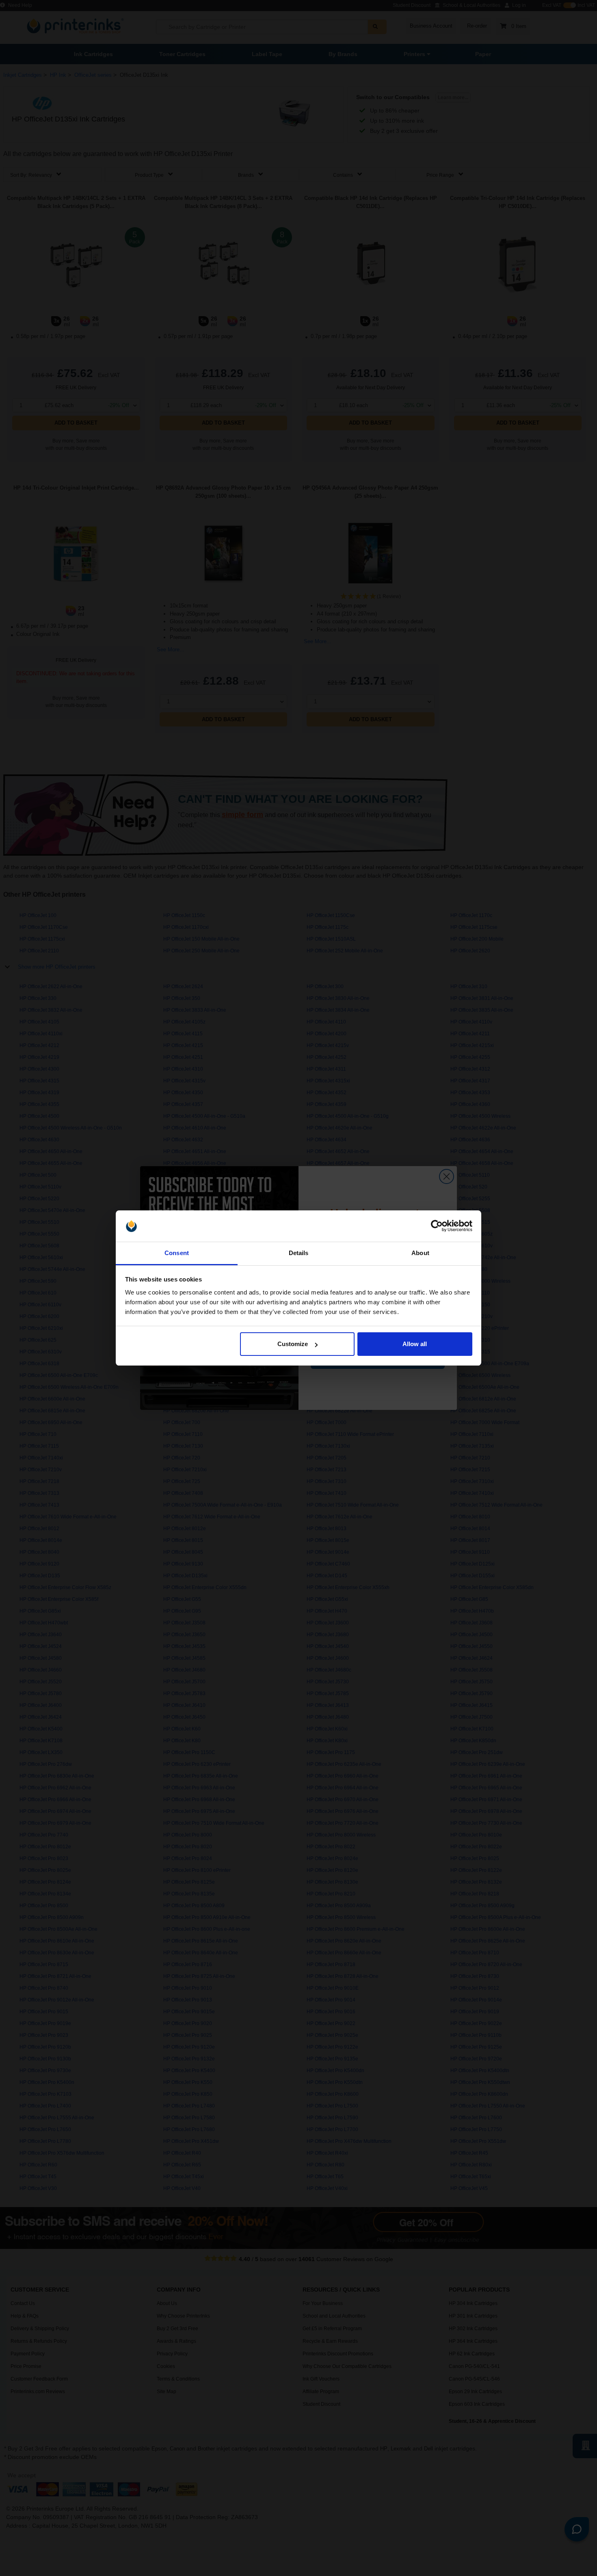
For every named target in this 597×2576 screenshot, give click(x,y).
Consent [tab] (177, 1253)
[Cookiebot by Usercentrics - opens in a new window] (437, 1226)
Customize (293, 1344)
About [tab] (420, 1253)
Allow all (415, 1344)
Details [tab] (299, 1253)
